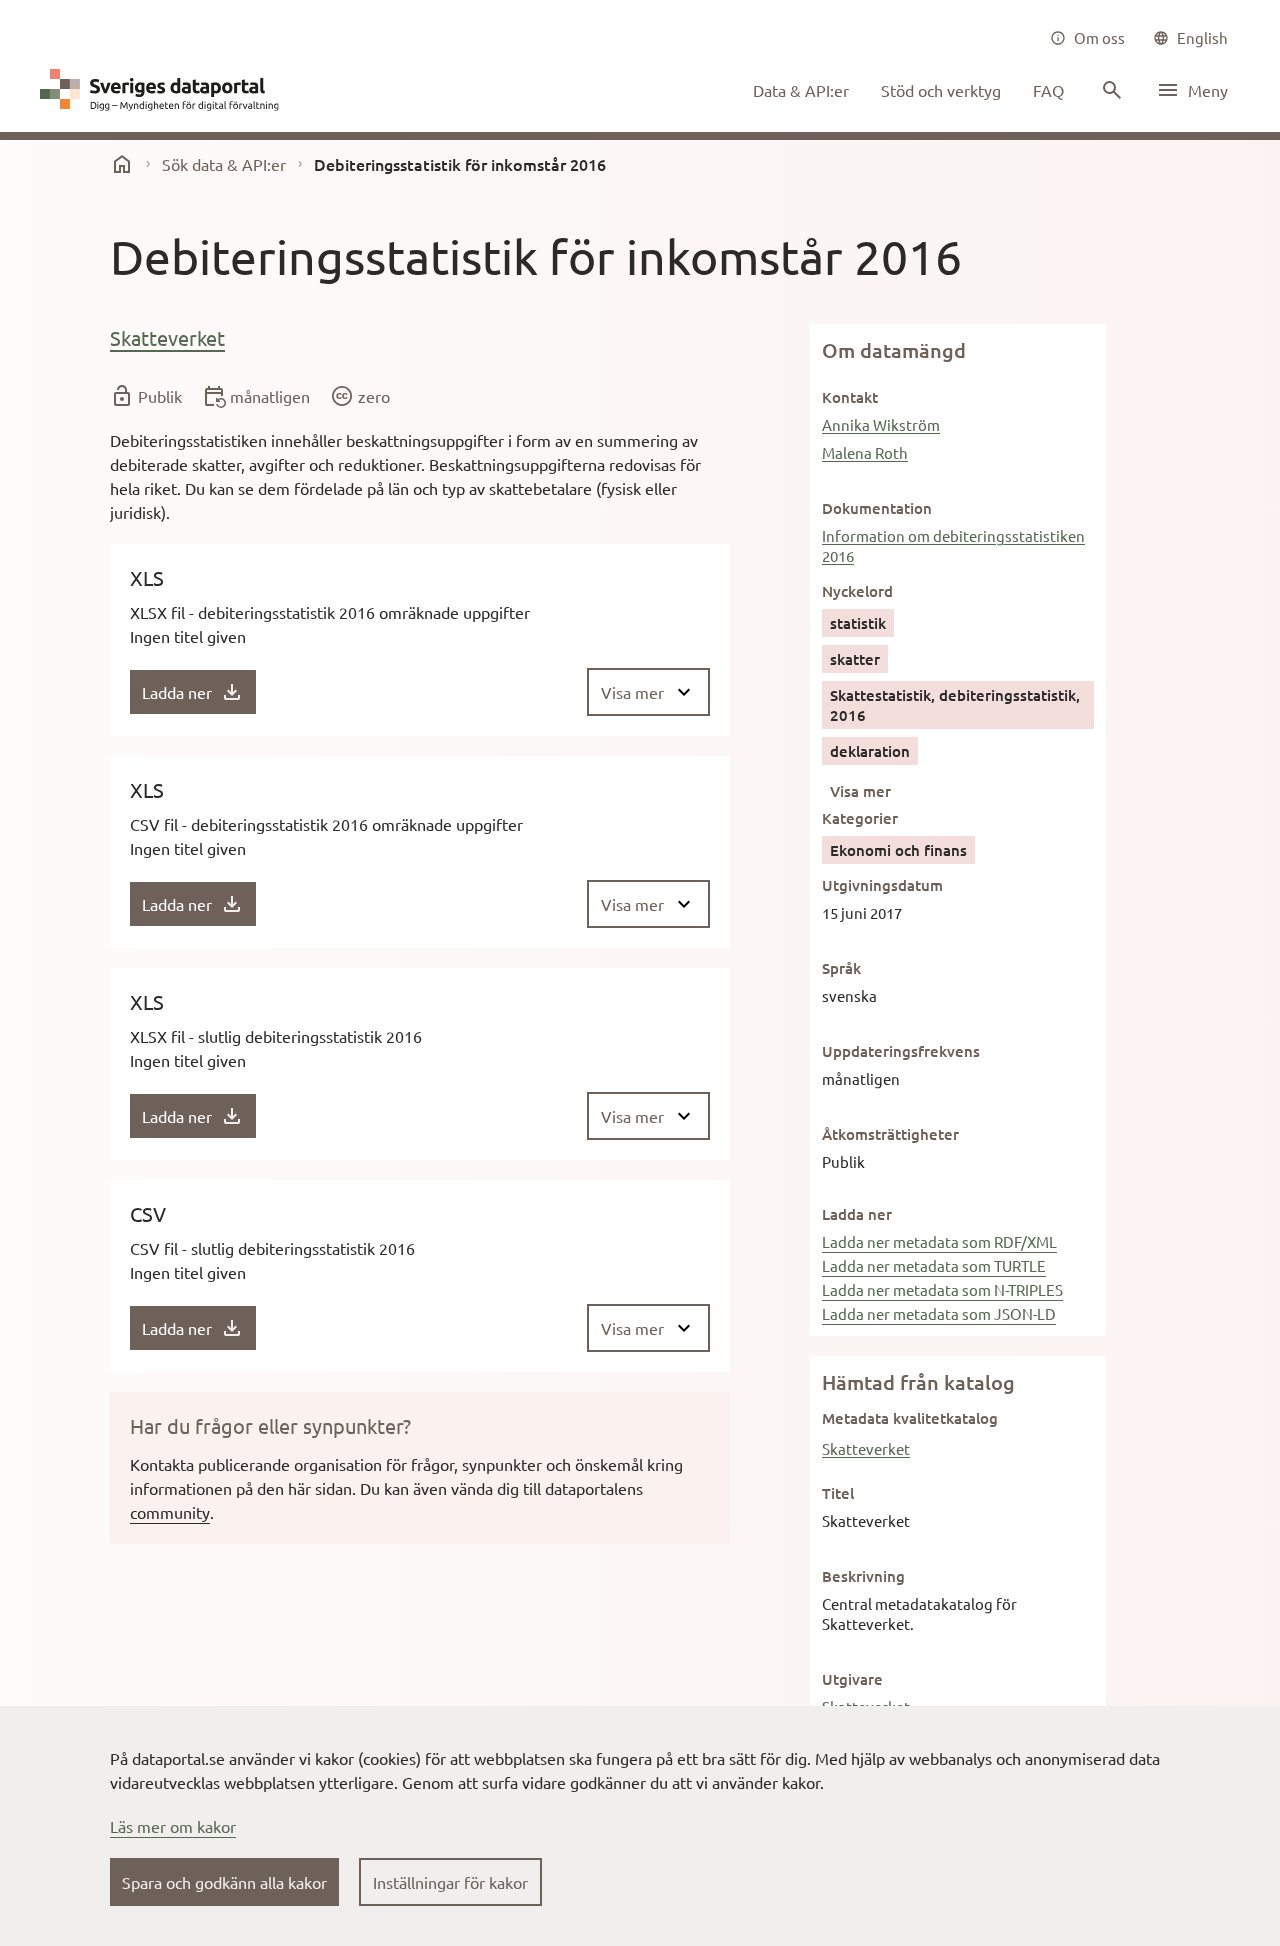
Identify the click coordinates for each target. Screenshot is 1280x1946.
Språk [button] (841, 968)
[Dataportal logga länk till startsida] (164, 90)
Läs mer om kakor (173, 1826)
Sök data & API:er (224, 164)
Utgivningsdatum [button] (882, 885)
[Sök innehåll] (1110, 90)
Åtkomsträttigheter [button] (890, 1134)
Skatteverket (167, 337)
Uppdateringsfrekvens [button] (901, 1051)
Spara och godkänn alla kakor (224, 1882)
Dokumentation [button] (877, 508)
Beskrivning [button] (863, 1576)
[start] (122, 164)
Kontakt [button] (850, 397)
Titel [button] (838, 1493)
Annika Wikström (881, 424)
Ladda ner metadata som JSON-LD (939, 1313)
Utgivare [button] (852, 1679)
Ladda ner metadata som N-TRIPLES (942, 1289)
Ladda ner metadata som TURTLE (934, 1265)
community (170, 1512)
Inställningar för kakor (450, 1882)
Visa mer (860, 791)
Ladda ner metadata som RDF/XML (939, 1241)
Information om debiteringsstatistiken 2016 (953, 545)
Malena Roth (865, 452)
